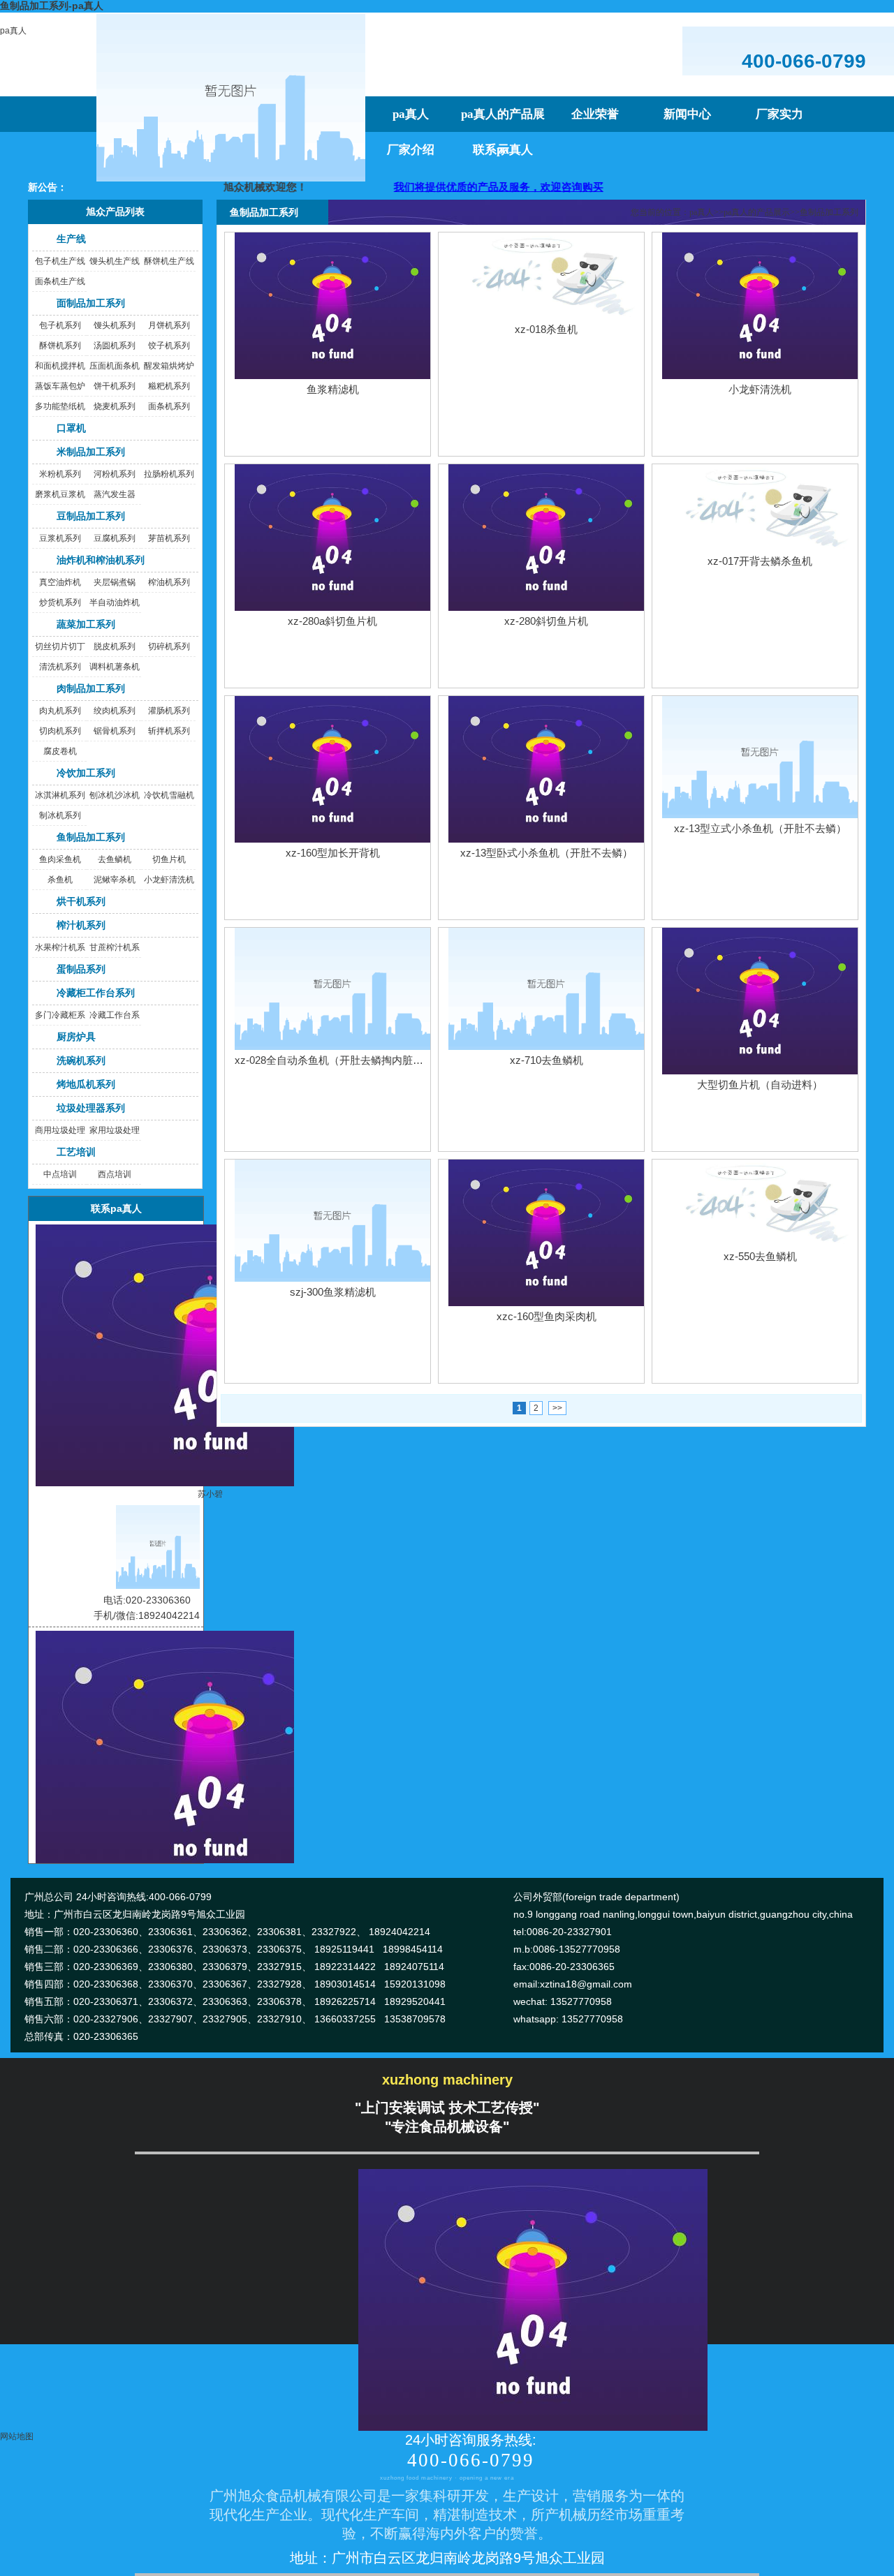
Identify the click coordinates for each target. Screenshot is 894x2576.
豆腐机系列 (115, 538)
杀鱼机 (60, 880)
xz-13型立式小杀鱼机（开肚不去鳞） (760, 828)
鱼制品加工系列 (91, 837)
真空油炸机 (60, 582)
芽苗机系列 (169, 538)
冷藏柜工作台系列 (96, 993)
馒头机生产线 (115, 261)
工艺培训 (76, 1152)
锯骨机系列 (115, 731)
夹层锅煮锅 (115, 582)
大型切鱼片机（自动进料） (760, 1085)
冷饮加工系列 (86, 773)
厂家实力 (779, 114)
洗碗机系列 (81, 1060)
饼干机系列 (115, 386)
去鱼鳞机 (115, 859)
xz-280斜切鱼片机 (546, 621)
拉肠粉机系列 (169, 474)
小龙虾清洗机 (169, 880)
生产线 (71, 239)
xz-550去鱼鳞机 (760, 1256)
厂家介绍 (411, 150)
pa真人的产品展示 (503, 120)
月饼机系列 (169, 325)
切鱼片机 (169, 859)
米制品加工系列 (91, 452)
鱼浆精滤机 (333, 389)
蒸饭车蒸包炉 (60, 386)
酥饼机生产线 (169, 261)
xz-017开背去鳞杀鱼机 (760, 561)
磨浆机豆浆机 (60, 494)
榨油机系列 (169, 582)
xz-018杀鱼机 (546, 329)
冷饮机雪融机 (169, 795)
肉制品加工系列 (91, 688)
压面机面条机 (115, 366)
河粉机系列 (115, 474)
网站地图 (17, 2436)
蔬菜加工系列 (86, 624)
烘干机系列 (81, 901)
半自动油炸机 (115, 602)
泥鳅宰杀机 (115, 880)
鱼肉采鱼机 (60, 859)
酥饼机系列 (60, 346)
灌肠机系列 (169, 711)
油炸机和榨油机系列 (101, 560)
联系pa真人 (503, 150)
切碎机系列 (169, 646)
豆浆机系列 (60, 538)
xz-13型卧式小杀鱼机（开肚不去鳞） (547, 853)
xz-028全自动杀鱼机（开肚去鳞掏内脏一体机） (345, 1060)
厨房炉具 (76, 1037)
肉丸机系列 (60, 711)
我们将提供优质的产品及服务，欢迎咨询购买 (459, 187)
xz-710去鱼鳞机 (547, 1060)
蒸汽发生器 (115, 494)
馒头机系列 (115, 325)
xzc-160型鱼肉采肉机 (547, 1316)
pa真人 (13, 31)
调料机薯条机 (115, 667)
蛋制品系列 (81, 969)
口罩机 (71, 428)
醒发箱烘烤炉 (169, 366)
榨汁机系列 (81, 925)
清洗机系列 (60, 667)
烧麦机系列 (115, 406)
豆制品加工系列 (91, 516)
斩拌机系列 (169, 731)
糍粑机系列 (169, 386)
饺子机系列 (169, 346)
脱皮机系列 (115, 646)
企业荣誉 (595, 114)
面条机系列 (169, 406)
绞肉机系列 (115, 711)
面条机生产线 (60, 281)
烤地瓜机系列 (86, 1084)
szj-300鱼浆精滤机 (333, 1292)
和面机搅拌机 (60, 366)
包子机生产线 (60, 261)
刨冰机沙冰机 (115, 795)
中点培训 (60, 1174)
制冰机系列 (60, 815)
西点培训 (115, 1174)
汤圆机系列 (115, 346)
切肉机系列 (60, 731)
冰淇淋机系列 (60, 795)
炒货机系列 (60, 602)
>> (557, 1408)
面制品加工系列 (91, 303)
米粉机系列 (60, 474)
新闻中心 (687, 114)
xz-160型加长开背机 (333, 853)
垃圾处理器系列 (91, 1108)
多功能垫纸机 (60, 406)
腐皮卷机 (60, 751)
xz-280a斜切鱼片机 (332, 621)
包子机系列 (60, 325)
